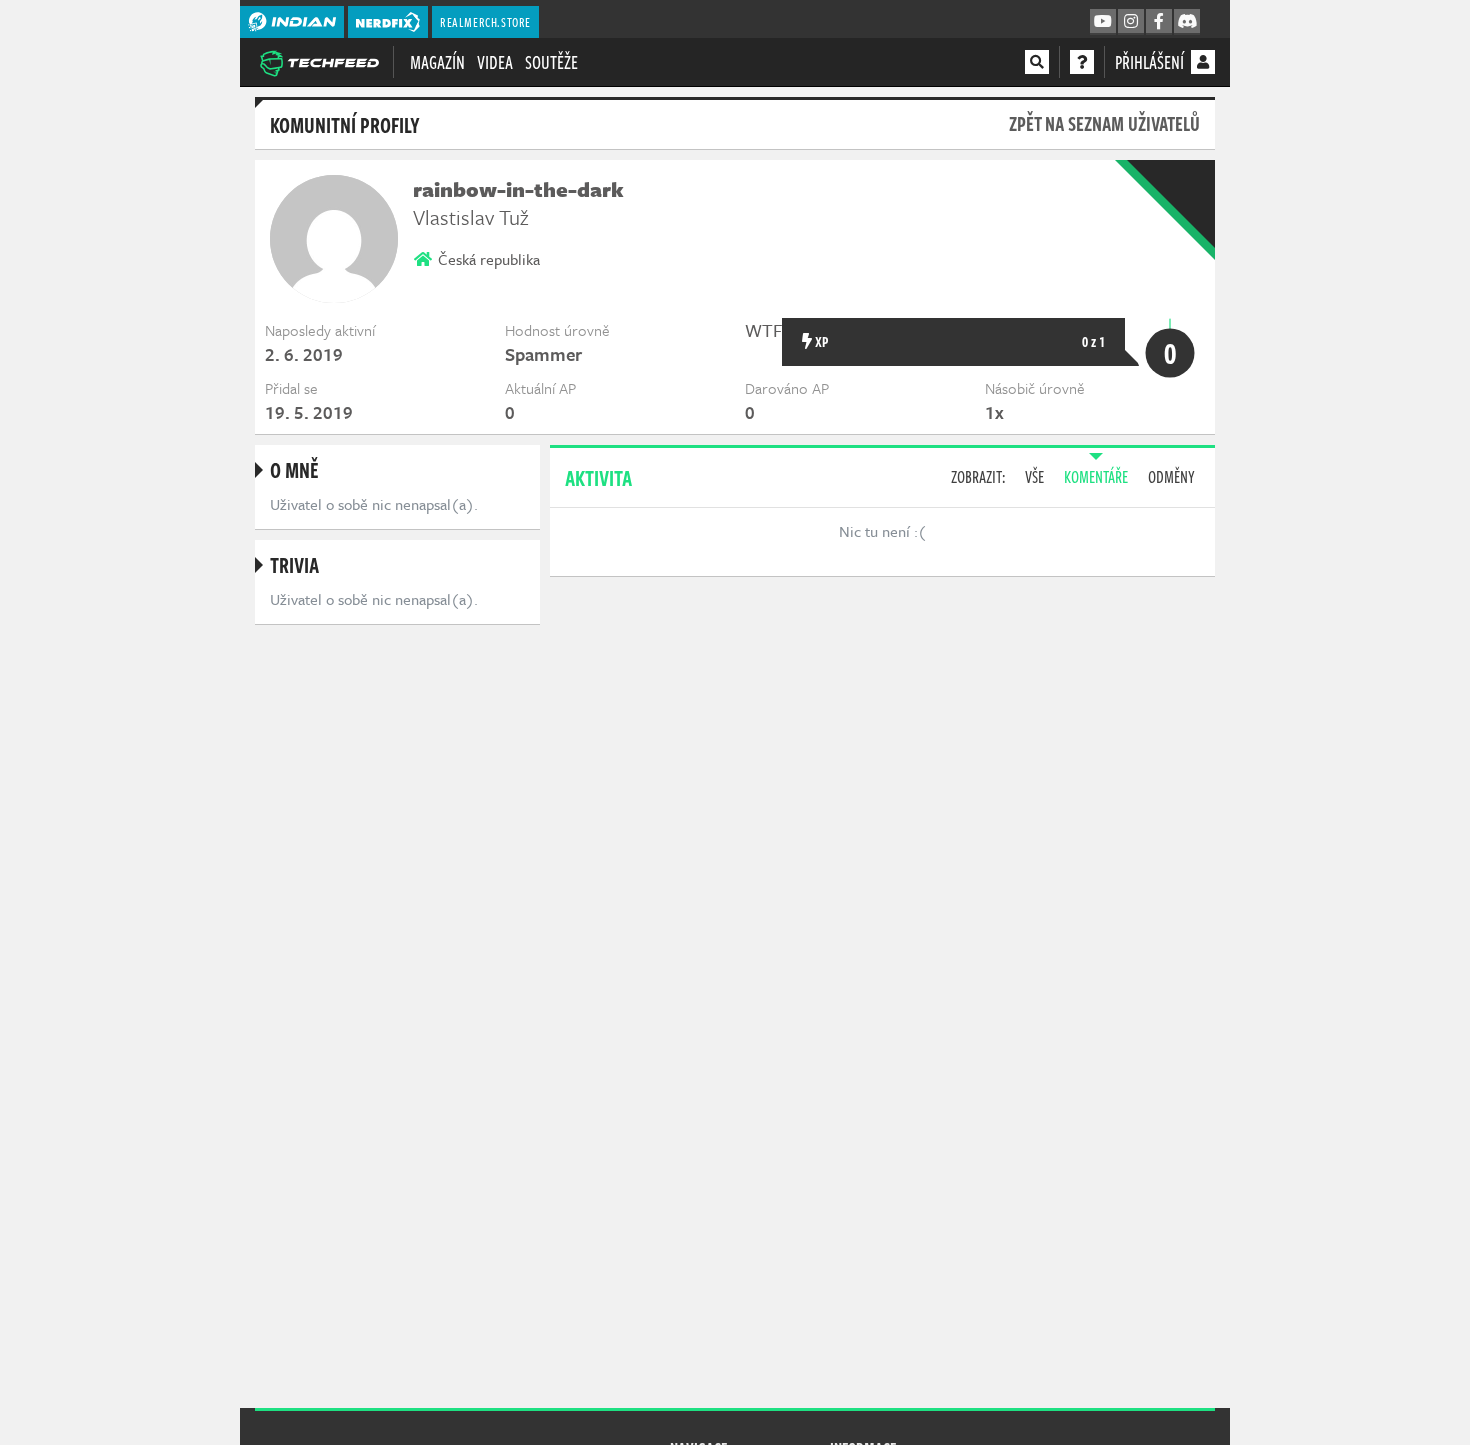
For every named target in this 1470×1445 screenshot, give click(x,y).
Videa (495, 62)
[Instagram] (1131, 22)
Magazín (437, 62)
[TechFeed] (319, 61)
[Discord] (1187, 22)
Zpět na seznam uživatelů (1104, 123)
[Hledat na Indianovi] (1037, 62)
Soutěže (551, 62)
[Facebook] (1159, 22)
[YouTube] (1103, 22)
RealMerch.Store (485, 22)
